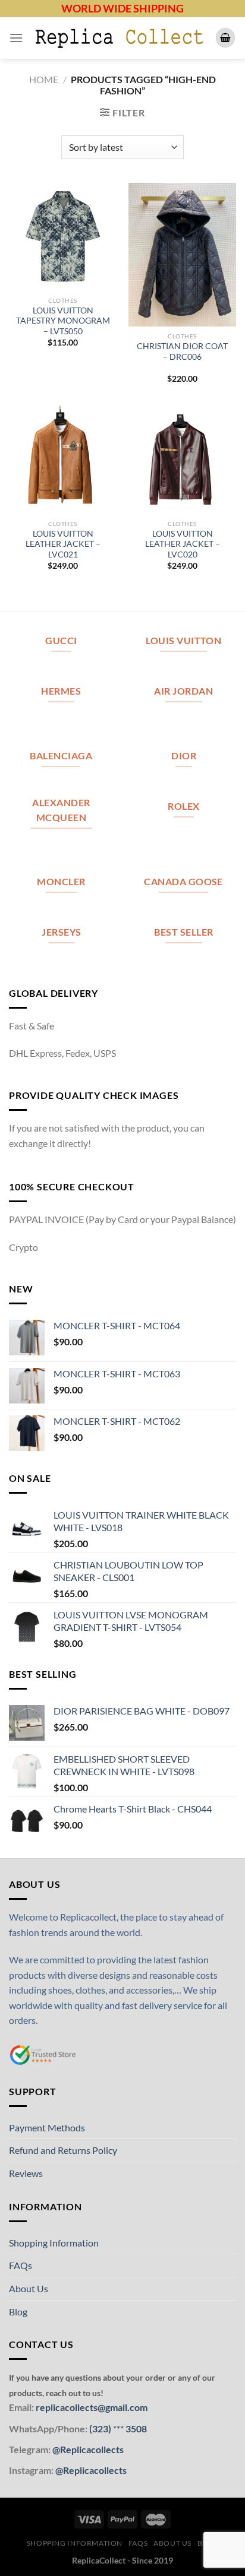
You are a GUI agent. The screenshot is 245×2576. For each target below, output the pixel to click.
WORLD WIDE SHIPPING (122, 8)
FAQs (21, 2265)
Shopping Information (54, 2243)
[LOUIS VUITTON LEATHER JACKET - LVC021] (63, 460)
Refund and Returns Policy (63, 2150)
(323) (101, 2428)
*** (118, 2428)
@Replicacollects (88, 2449)
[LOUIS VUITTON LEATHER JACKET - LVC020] (182, 460)
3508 (135, 2428)
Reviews (26, 2173)
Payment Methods (47, 2127)
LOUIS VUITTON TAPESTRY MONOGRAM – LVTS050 (63, 321)
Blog (18, 2312)
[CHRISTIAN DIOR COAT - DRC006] (182, 255)
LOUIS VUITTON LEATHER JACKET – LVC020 (183, 544)
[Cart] (225, 38)
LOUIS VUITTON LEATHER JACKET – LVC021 (63, 544)
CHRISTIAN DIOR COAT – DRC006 (182, 351)
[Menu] (16, 38)
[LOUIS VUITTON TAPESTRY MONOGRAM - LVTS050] (63, 237)
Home (44, 79)
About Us (29, 2288)
